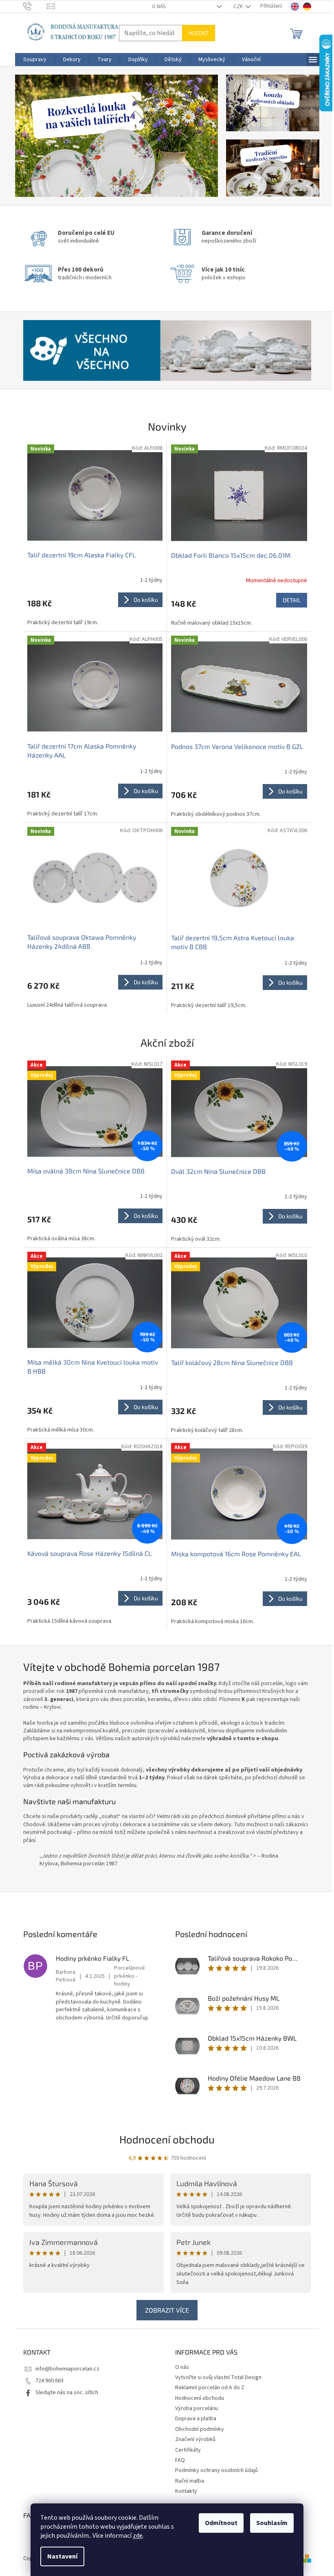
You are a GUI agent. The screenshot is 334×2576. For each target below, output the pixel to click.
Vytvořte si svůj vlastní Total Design (218, 2377)
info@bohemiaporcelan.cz (67, 2369)
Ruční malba (190, 2481)
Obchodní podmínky (200, 2429)
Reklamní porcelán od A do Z (210, 2388)
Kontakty (186, 2491)
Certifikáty (188, 2450)
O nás (159, 7)
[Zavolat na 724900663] (35, 6)
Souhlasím (272, 2523)
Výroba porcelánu (197, 2408)
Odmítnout (221, 2523)
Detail (292, 600)
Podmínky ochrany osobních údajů (216, 2470)
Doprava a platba (196, 2419)
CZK (239, 7)
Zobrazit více (167, 2310)
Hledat (199, 33)
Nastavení (62, 2556)
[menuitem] (35, 60)
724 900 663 (49, 2381)
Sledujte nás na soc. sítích (67, 2393)
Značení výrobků (195, 2439)
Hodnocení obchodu (167, 2139)
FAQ (180, 2460)
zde (138, 2536)
